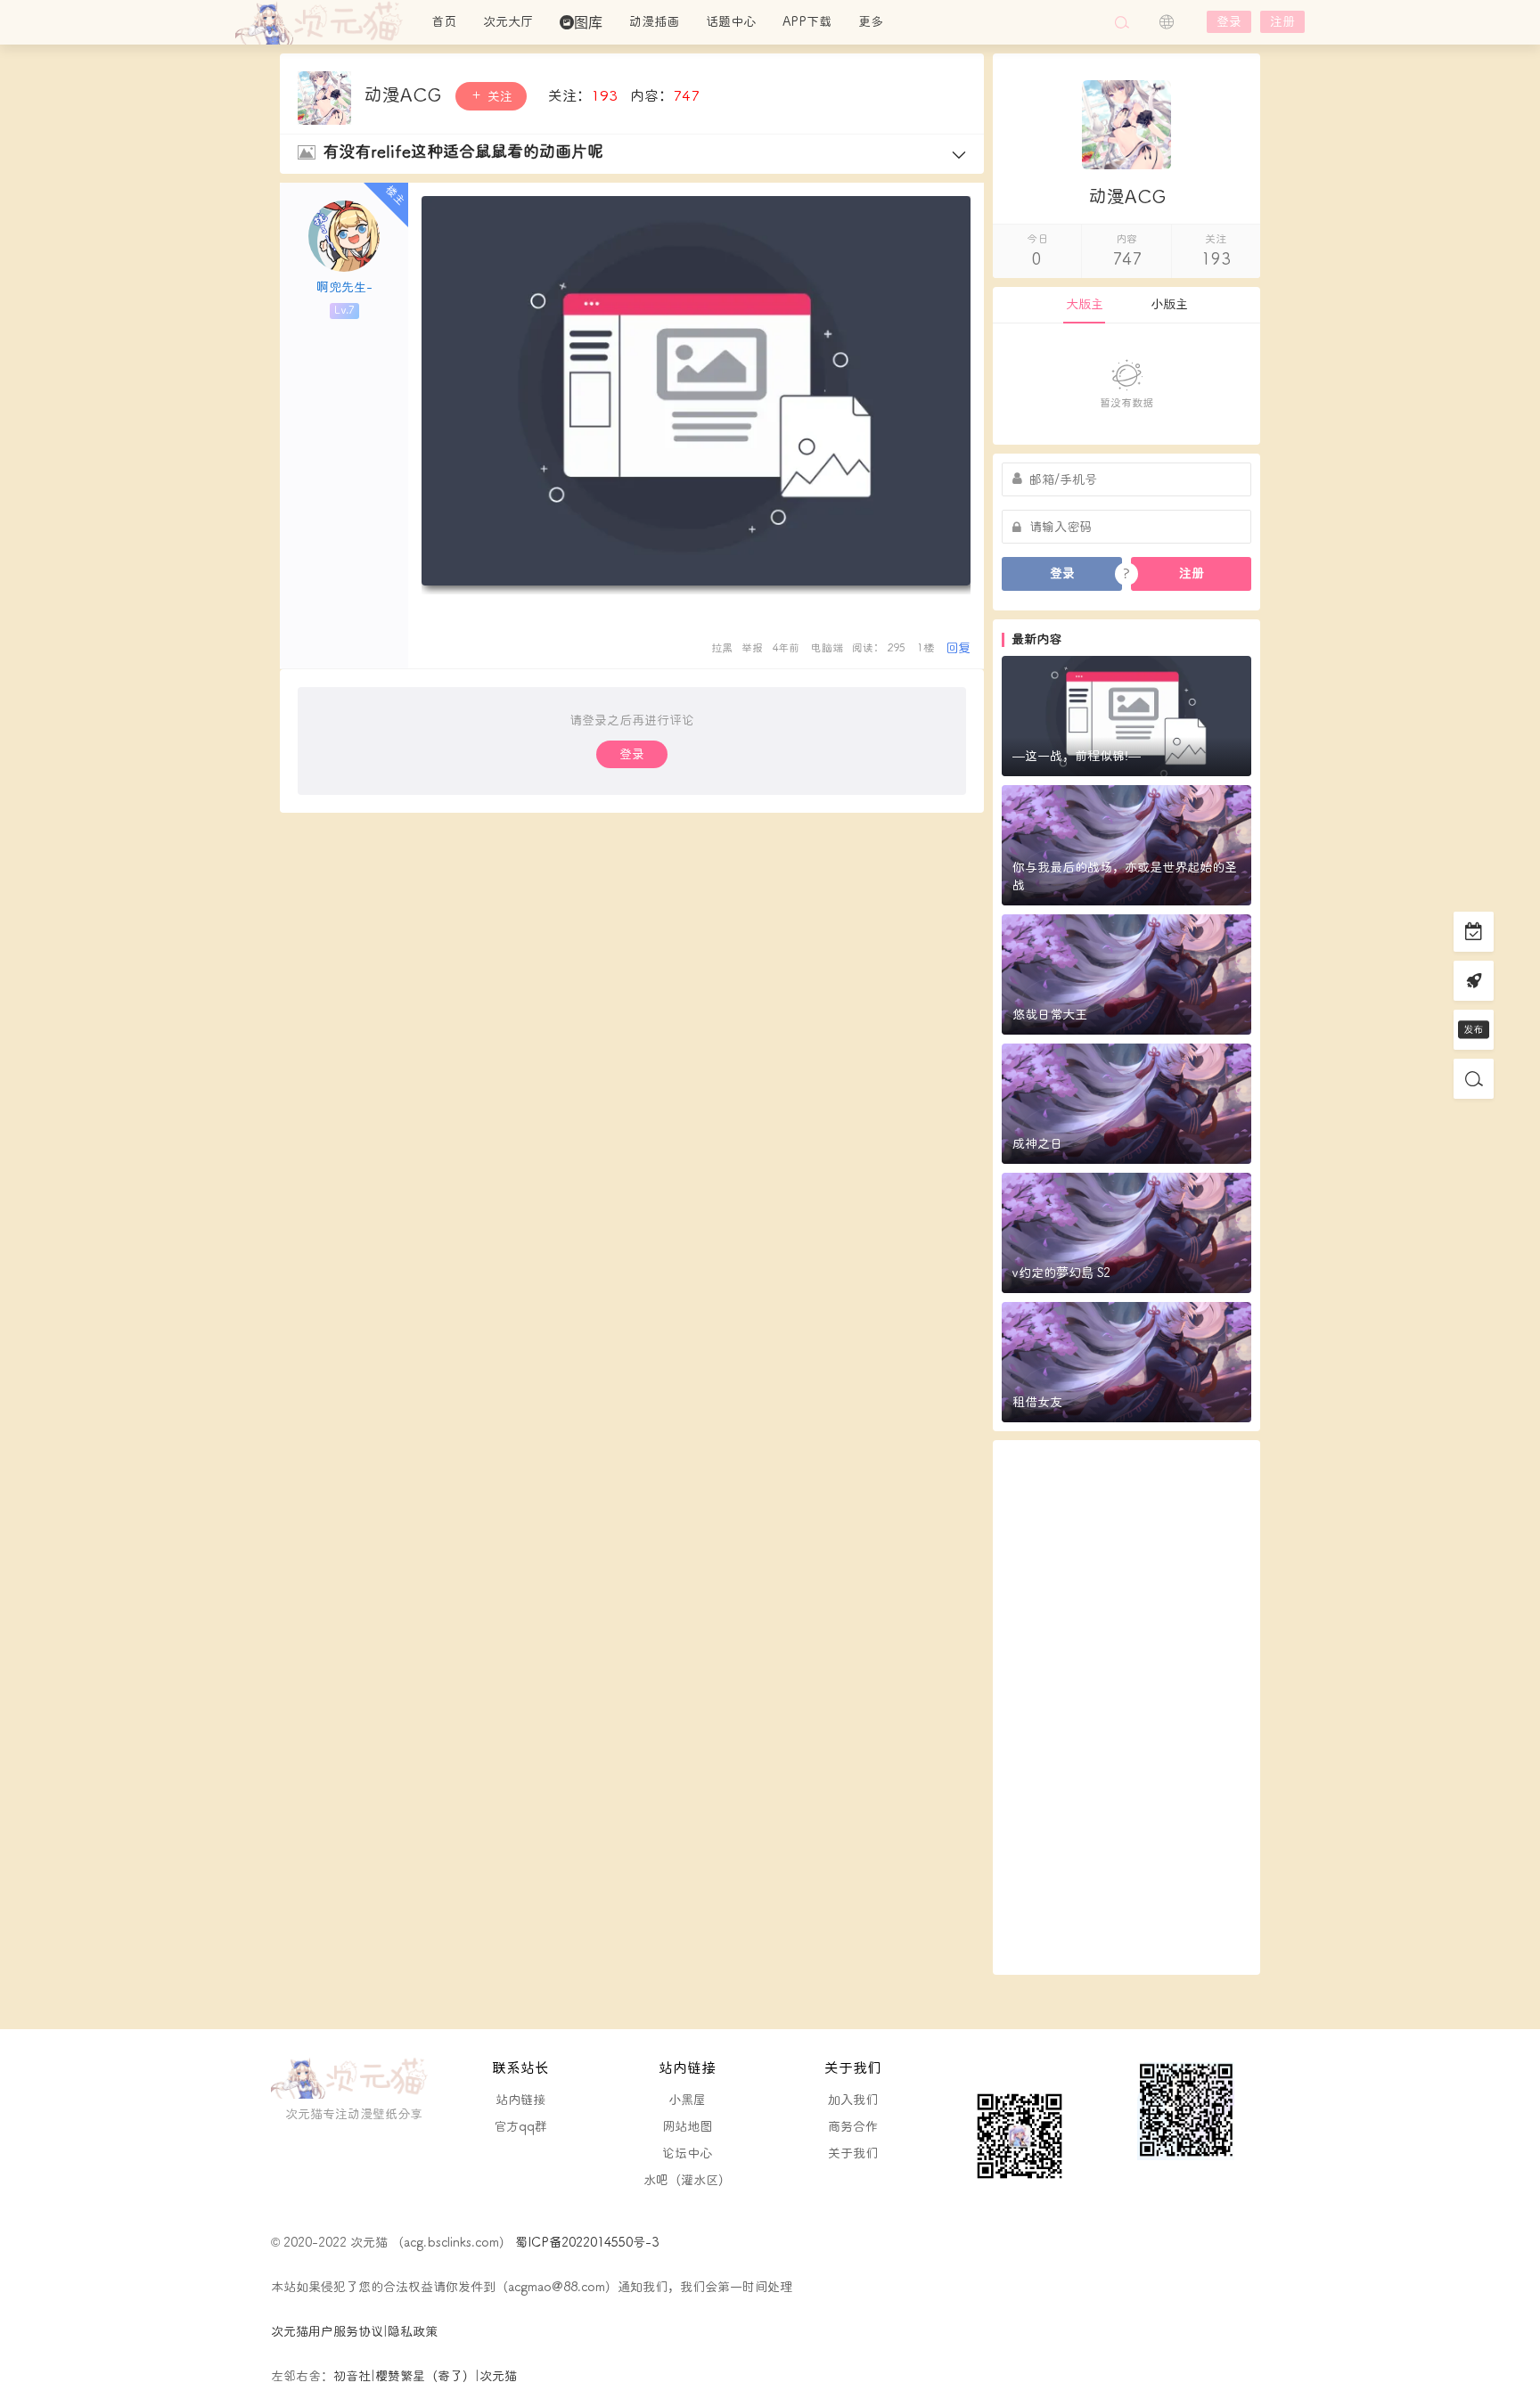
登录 (1229, 22)
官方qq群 (520, 2127)
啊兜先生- (344, 287)
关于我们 (853, 2153)
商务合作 (853, 2127)
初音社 (352, 2376)
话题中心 (731, 22)
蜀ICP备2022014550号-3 (585, 2243)
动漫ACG (405, 95)
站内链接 (520, 2100)
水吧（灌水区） (687, 2180)
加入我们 (853, 2100)
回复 (958, 648)
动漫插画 (654, 22)
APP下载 (807, 22)
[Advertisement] (1126, 1707)
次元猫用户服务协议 (327, 2332)
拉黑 (722, 648)
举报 (752, 648)
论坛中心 (687, 2153)
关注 (498, 97)
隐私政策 (413, 2332)
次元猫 (324, 22)
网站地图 (687, 2127)
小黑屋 (687, 2100)
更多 (871, 22)
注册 (1282, 22)
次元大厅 (508, 22)
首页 (444, 22)
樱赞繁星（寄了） (425, 2376)
